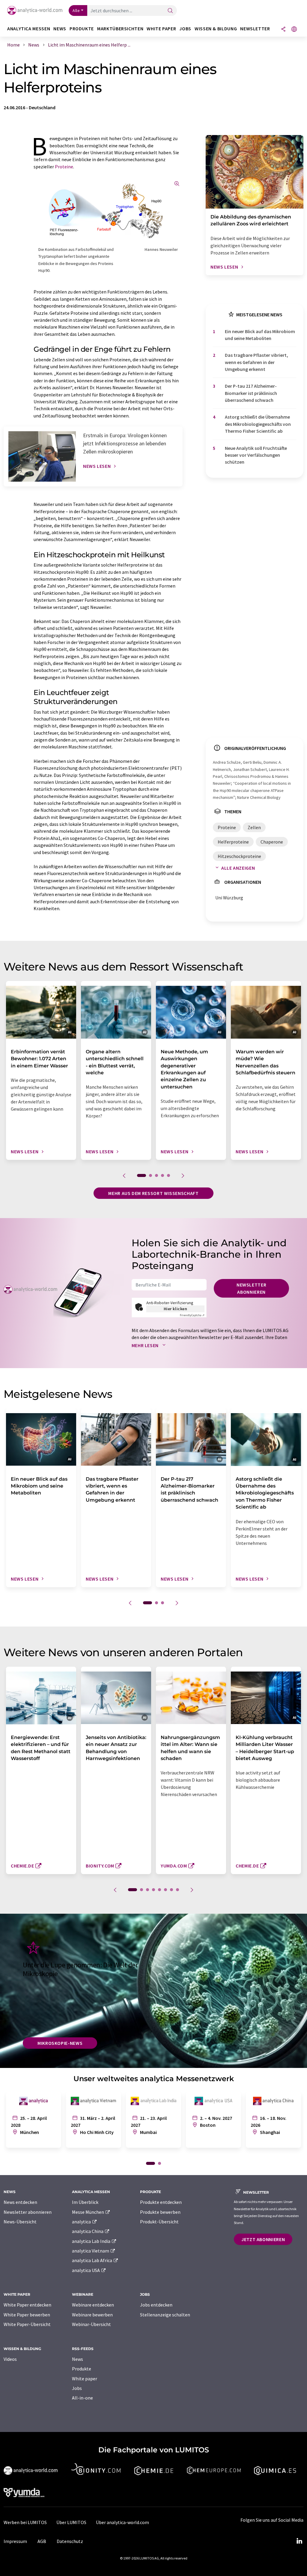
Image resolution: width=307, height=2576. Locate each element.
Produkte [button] (82, 29)
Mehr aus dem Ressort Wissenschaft (153, 1193)
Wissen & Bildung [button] (216, 29)
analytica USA (86, 2270)
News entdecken (20, 2202)
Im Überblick (85, 2202)
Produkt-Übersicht (159, 2222)
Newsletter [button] (255, 29)
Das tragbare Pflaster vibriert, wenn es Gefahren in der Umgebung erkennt (256, 362)
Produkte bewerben (160, 2212)
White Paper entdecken (27, 2305)
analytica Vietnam (91, 2251)
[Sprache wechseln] (294, 30)
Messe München (88, 2212)
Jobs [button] (185, 29)
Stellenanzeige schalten (165, 2315)
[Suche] (170, 11)
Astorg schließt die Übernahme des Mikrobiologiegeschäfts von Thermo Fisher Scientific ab (258, 424)
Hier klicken (176, 1309)
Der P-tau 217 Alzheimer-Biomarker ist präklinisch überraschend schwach (251, 393)
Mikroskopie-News (60, 2043)
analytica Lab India (92, 2241)
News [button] (60, 29)
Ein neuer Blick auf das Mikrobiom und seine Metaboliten (260, 335)
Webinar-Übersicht (91, 2324)
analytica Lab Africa (92, 2260)
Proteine (64, 167)
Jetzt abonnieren (263, 2239)
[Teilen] (283, 30)
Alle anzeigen (238, 868)
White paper (85, 2379)
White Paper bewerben (27, 2315)
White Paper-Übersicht (27, 2324)
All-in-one (82, 2398)
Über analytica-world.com (122, 2522)
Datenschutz (70, 2541)
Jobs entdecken (156, 2305)
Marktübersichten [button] (120, 29)
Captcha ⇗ (192, 1315)
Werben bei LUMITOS (25, 2522)
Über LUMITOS (71, 2522)
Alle (76, 11)
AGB (42, 2541)
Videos (10, 2359)
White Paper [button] (161, 29)
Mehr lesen (146, 1345)
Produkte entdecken (161, 2202)
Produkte (82, 2369)
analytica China (88, 2231)
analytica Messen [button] (29, 29)
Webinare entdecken (93, 2305)
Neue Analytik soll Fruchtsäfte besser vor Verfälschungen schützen (256, 455)
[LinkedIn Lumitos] (299, 2541)
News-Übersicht (20, 2222)
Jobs (77, 2388)
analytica (82, 2222)
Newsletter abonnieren (251, 1288)
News (77, 2359)
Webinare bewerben (92, 2315)
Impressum (15, 2541)
